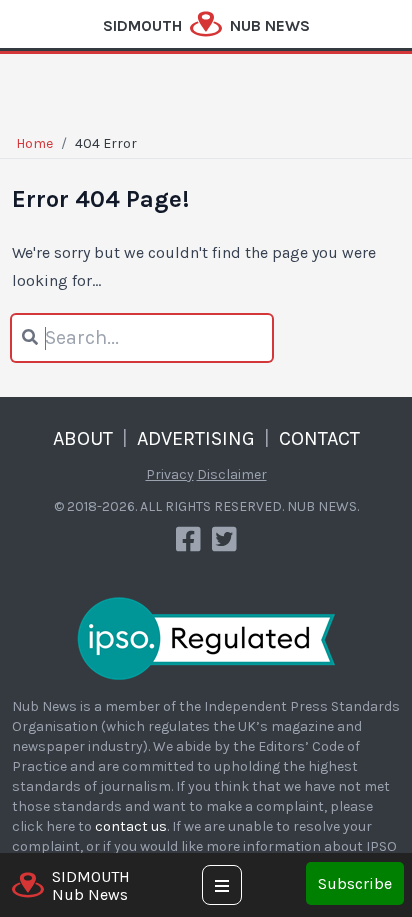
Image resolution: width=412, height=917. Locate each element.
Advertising (196, 438)
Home (34, 143)
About (83, 438)
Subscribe (355, 883)
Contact (319, 438)
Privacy (170, 474)
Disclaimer (232, 474)
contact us (131, 826)
